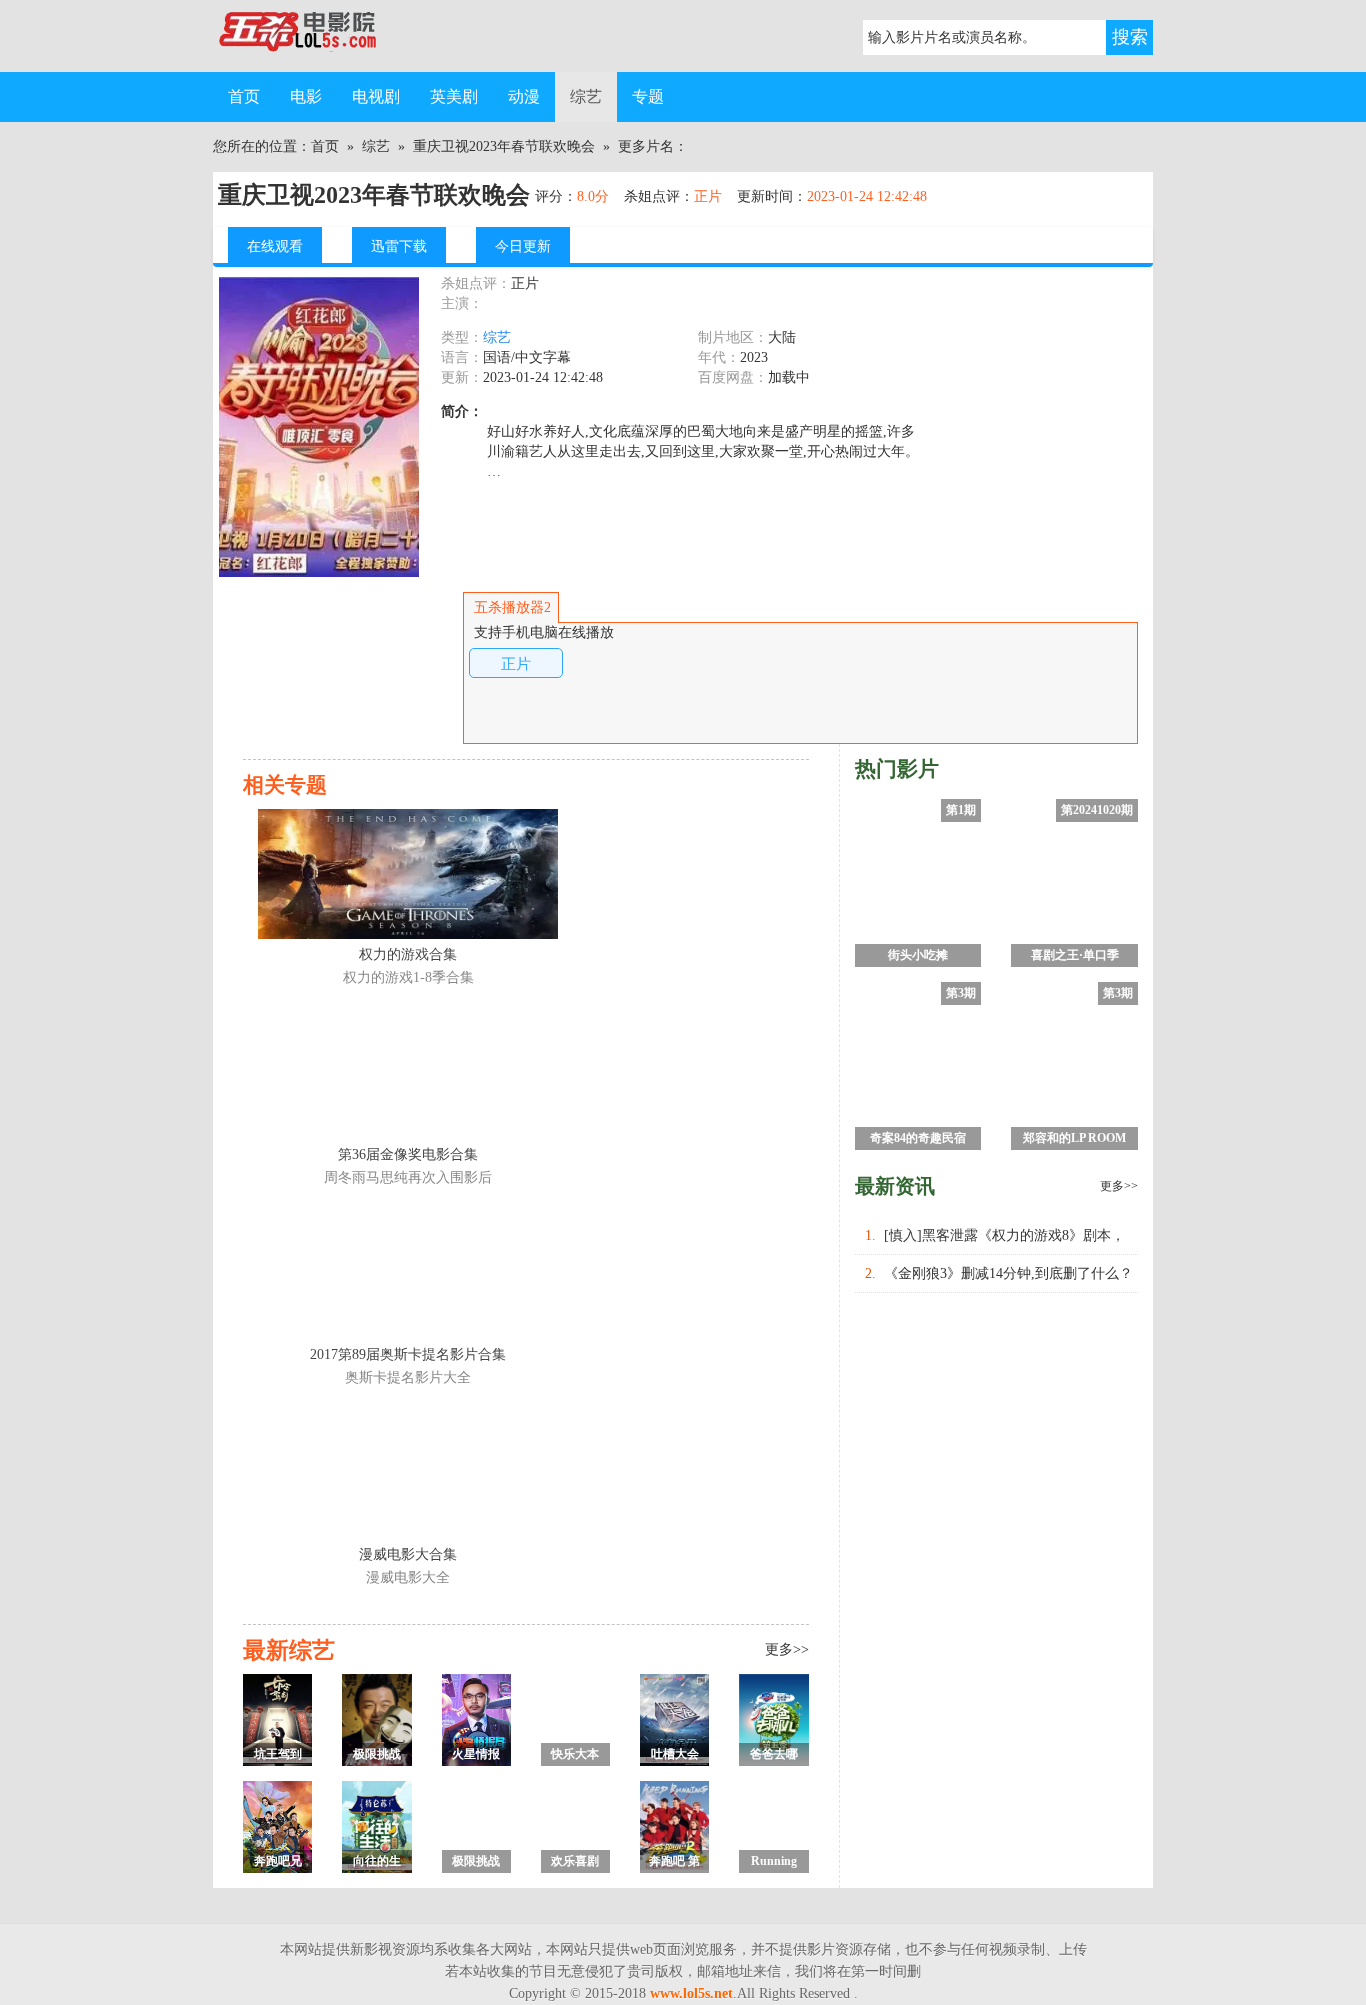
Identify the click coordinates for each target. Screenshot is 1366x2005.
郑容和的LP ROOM (1074, 1138)
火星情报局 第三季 (476, 1756)
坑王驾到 (278, 1754)
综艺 (586, 96)
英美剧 (454, 96)
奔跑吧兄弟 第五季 (277, 1863)
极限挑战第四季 (476, 1863)
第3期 (961, 993)
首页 (244, 96)
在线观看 (275, 246)
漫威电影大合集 (408, 1554)
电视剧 (376, 96)
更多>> (787, 1649)
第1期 (961, 810)
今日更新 (523, 246)
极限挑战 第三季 (377, 1756)
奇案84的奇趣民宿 (918, 1138)
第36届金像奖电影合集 (408, 1154)
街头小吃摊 (918, 955)
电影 (306, 96)
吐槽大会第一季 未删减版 (674, 1756)
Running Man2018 (774, 1863)
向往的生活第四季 (377, 1863)
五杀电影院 (313, 36)
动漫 (524, 96)
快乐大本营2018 (575, 1756)
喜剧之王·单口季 (1075, 955)
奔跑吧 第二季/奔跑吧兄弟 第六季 (674, 1863)
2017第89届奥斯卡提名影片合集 (408, 1354)
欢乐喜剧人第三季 (575, 1863)
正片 (516, 663)
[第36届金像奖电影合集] (408, 1074)
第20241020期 (1097, 810)
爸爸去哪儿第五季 (774, 1756)
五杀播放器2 (512, 607)
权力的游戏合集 (408, 954)
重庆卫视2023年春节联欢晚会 (504, 146)
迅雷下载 (399, 246)
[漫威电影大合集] (408, 1474)
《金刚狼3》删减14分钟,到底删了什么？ (1008, 1273)
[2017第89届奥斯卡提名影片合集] (408, 1274)
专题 (648, 96)
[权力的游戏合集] (408, 874)
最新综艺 (289, 1650)
